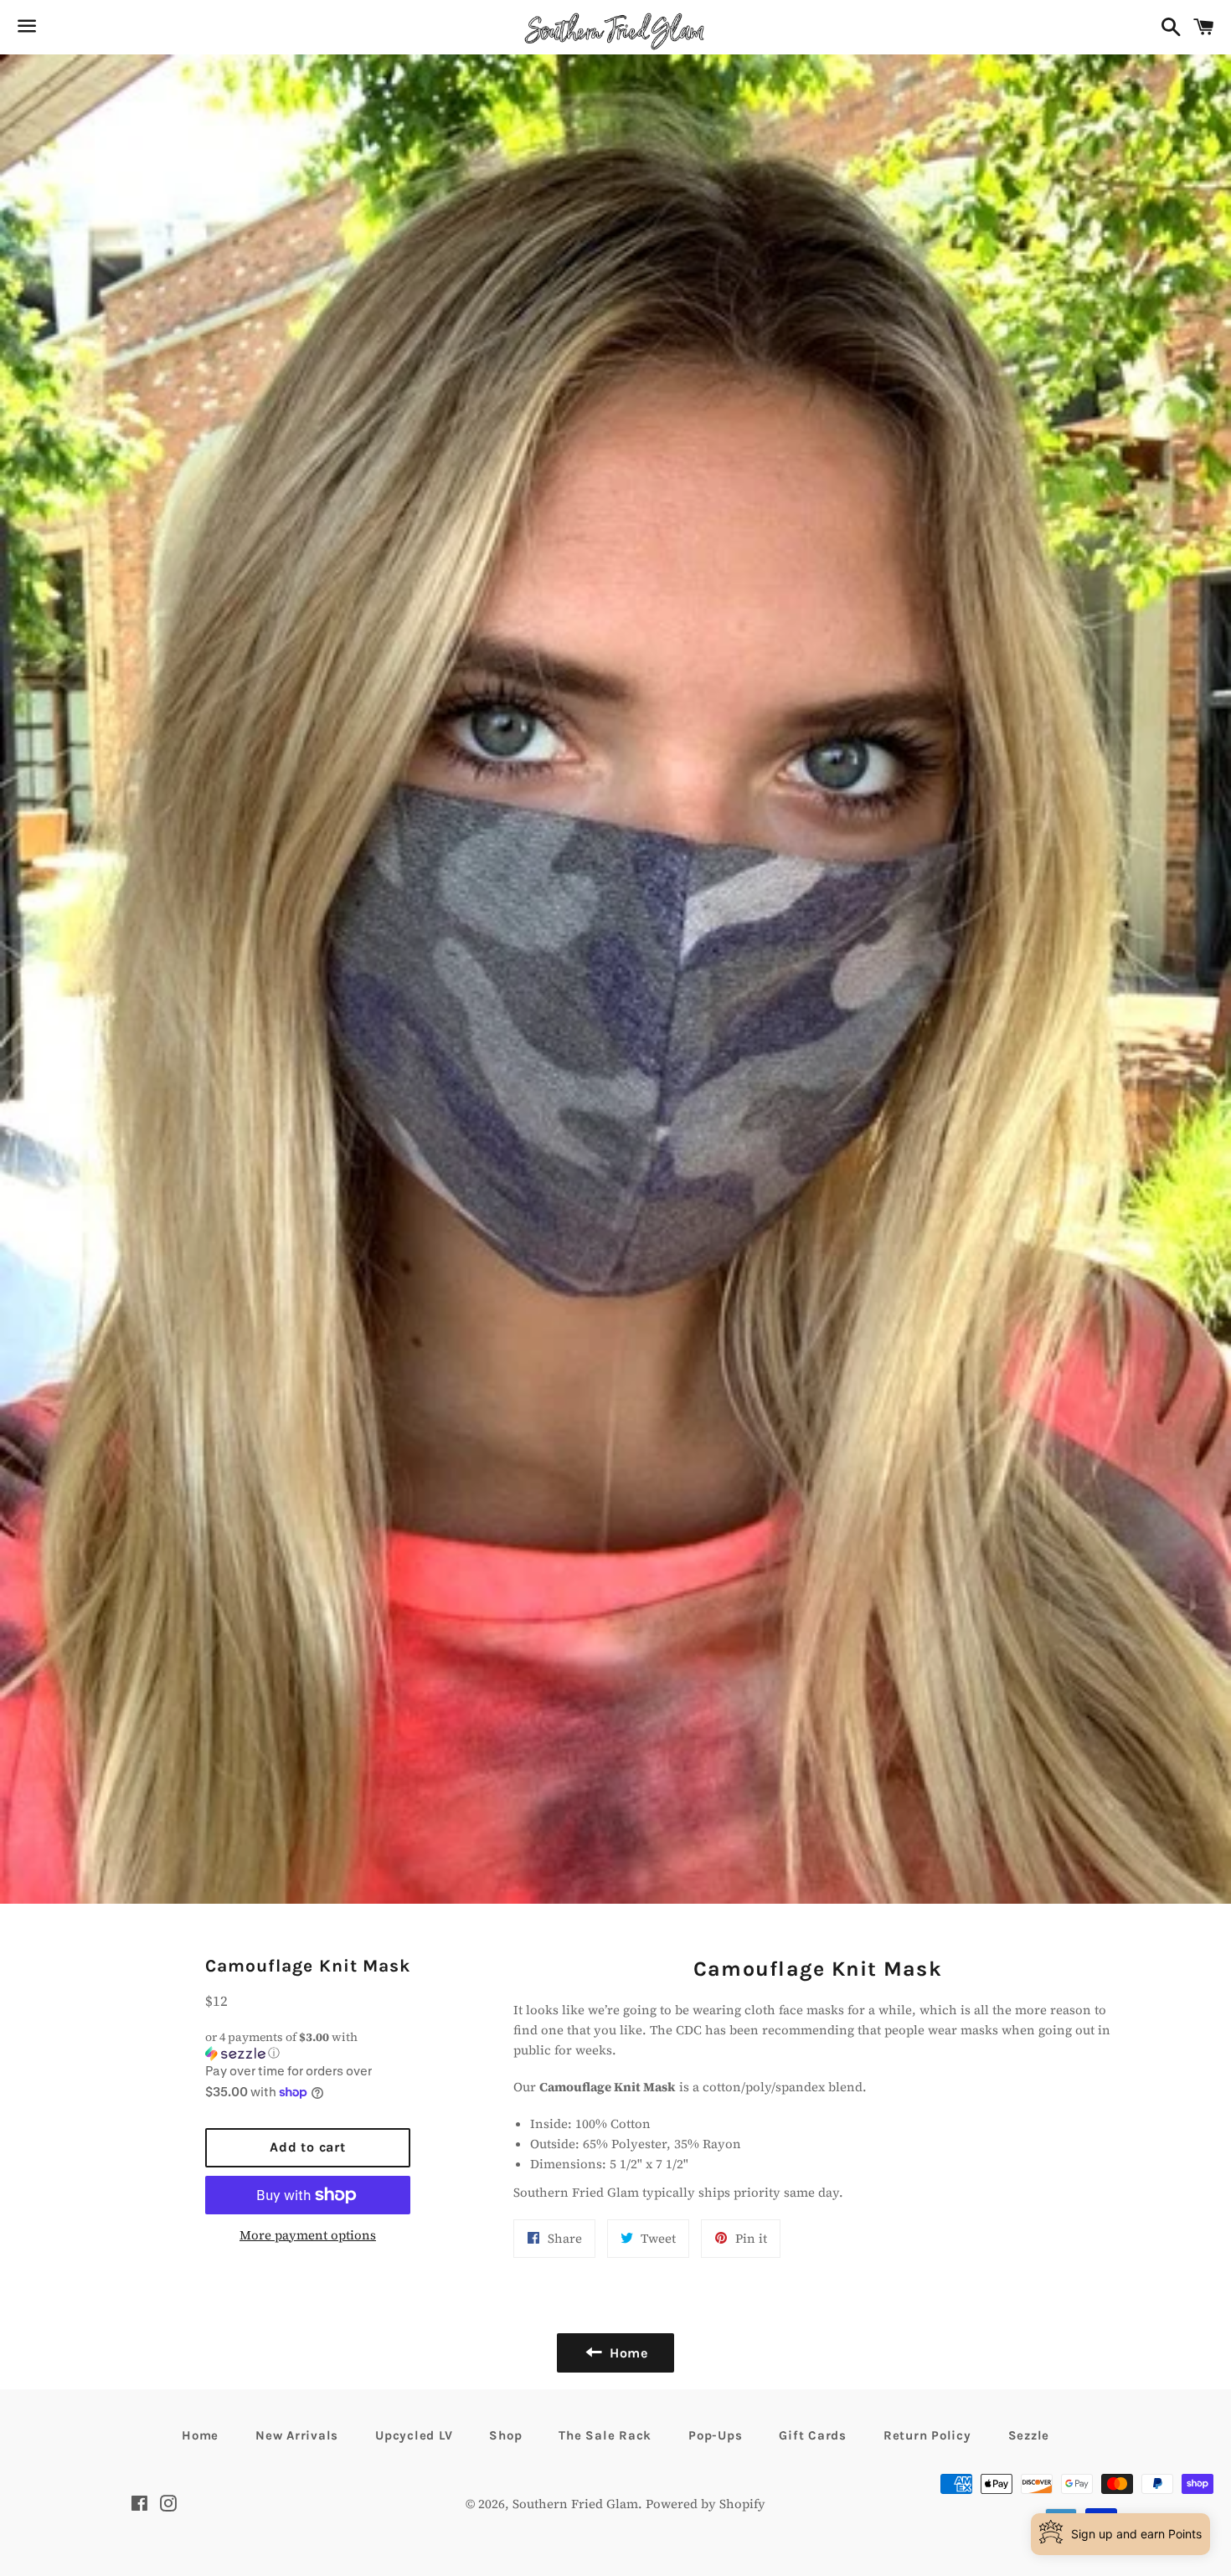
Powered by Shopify (706, 2504)
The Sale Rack (605, 2435)
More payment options (308, 2235)
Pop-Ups (715, 2435)
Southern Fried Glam (575, 2504)
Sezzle (1029, 2435)
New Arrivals (297, 2435)
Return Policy (927, 2435)
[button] (308, 2045)
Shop (505, 2435)
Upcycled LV (414, 2435)
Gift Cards (813, 2435)
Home (200, 2435)
